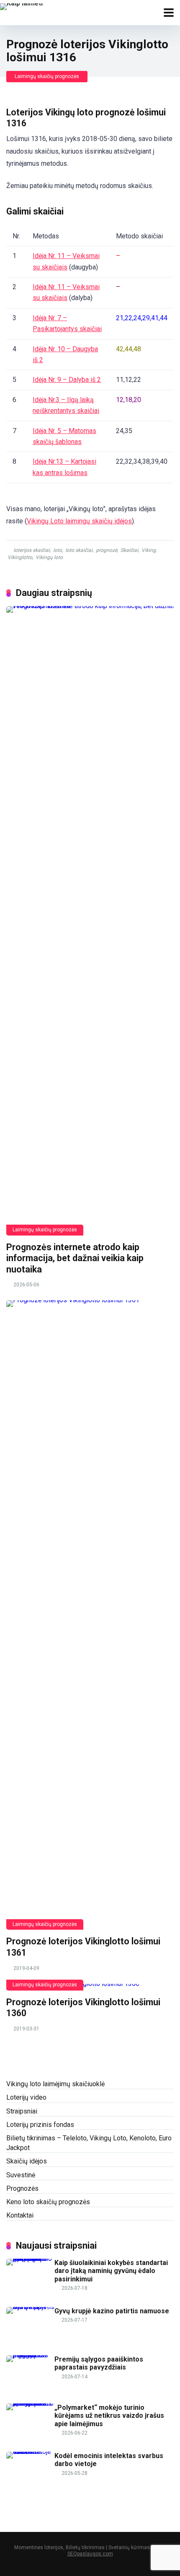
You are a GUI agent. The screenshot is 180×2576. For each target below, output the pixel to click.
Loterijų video (26, 2097)
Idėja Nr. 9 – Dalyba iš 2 (67, 380)
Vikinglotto (20, 557)
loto (58, 550)
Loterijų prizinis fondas (40, 2125)
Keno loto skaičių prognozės (48, 2202)
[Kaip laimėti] (21, 6)
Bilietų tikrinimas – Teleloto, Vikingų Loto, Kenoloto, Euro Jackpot (89, 2143)
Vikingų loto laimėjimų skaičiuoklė (55, 2084)
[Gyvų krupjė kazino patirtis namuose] (30, 2307)
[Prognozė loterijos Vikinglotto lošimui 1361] (90, 1615)
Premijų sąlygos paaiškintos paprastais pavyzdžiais (99, 2363)
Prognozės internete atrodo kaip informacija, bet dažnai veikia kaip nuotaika (75, 1258)
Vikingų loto (49, 557)
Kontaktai (20, 2215)
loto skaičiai (79, 550)
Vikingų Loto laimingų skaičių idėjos (79, 521)
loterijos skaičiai (32, 550)
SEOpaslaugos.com (90, 2554)
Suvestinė (21, 2175)
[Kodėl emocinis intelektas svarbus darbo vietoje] (30, 2452)
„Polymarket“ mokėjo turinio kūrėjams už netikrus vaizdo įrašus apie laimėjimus (109, 2415)
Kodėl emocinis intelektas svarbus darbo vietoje (109, 2460)
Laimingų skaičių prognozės (47, 76)
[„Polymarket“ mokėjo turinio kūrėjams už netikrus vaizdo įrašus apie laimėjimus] (30, 2403)
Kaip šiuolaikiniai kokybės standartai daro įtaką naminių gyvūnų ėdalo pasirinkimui (111, 2271)
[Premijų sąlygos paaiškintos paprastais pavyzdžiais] (30, 2355)
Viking (149, 550)
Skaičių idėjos (27, 2161)
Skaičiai (129, 550)
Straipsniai (22, 2111)
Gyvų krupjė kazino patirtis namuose (112, 2311)
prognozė (107, 550)
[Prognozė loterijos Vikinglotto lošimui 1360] (90, 1987)
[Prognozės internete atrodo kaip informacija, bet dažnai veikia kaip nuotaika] (90, 921)
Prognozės (22, 2188)
